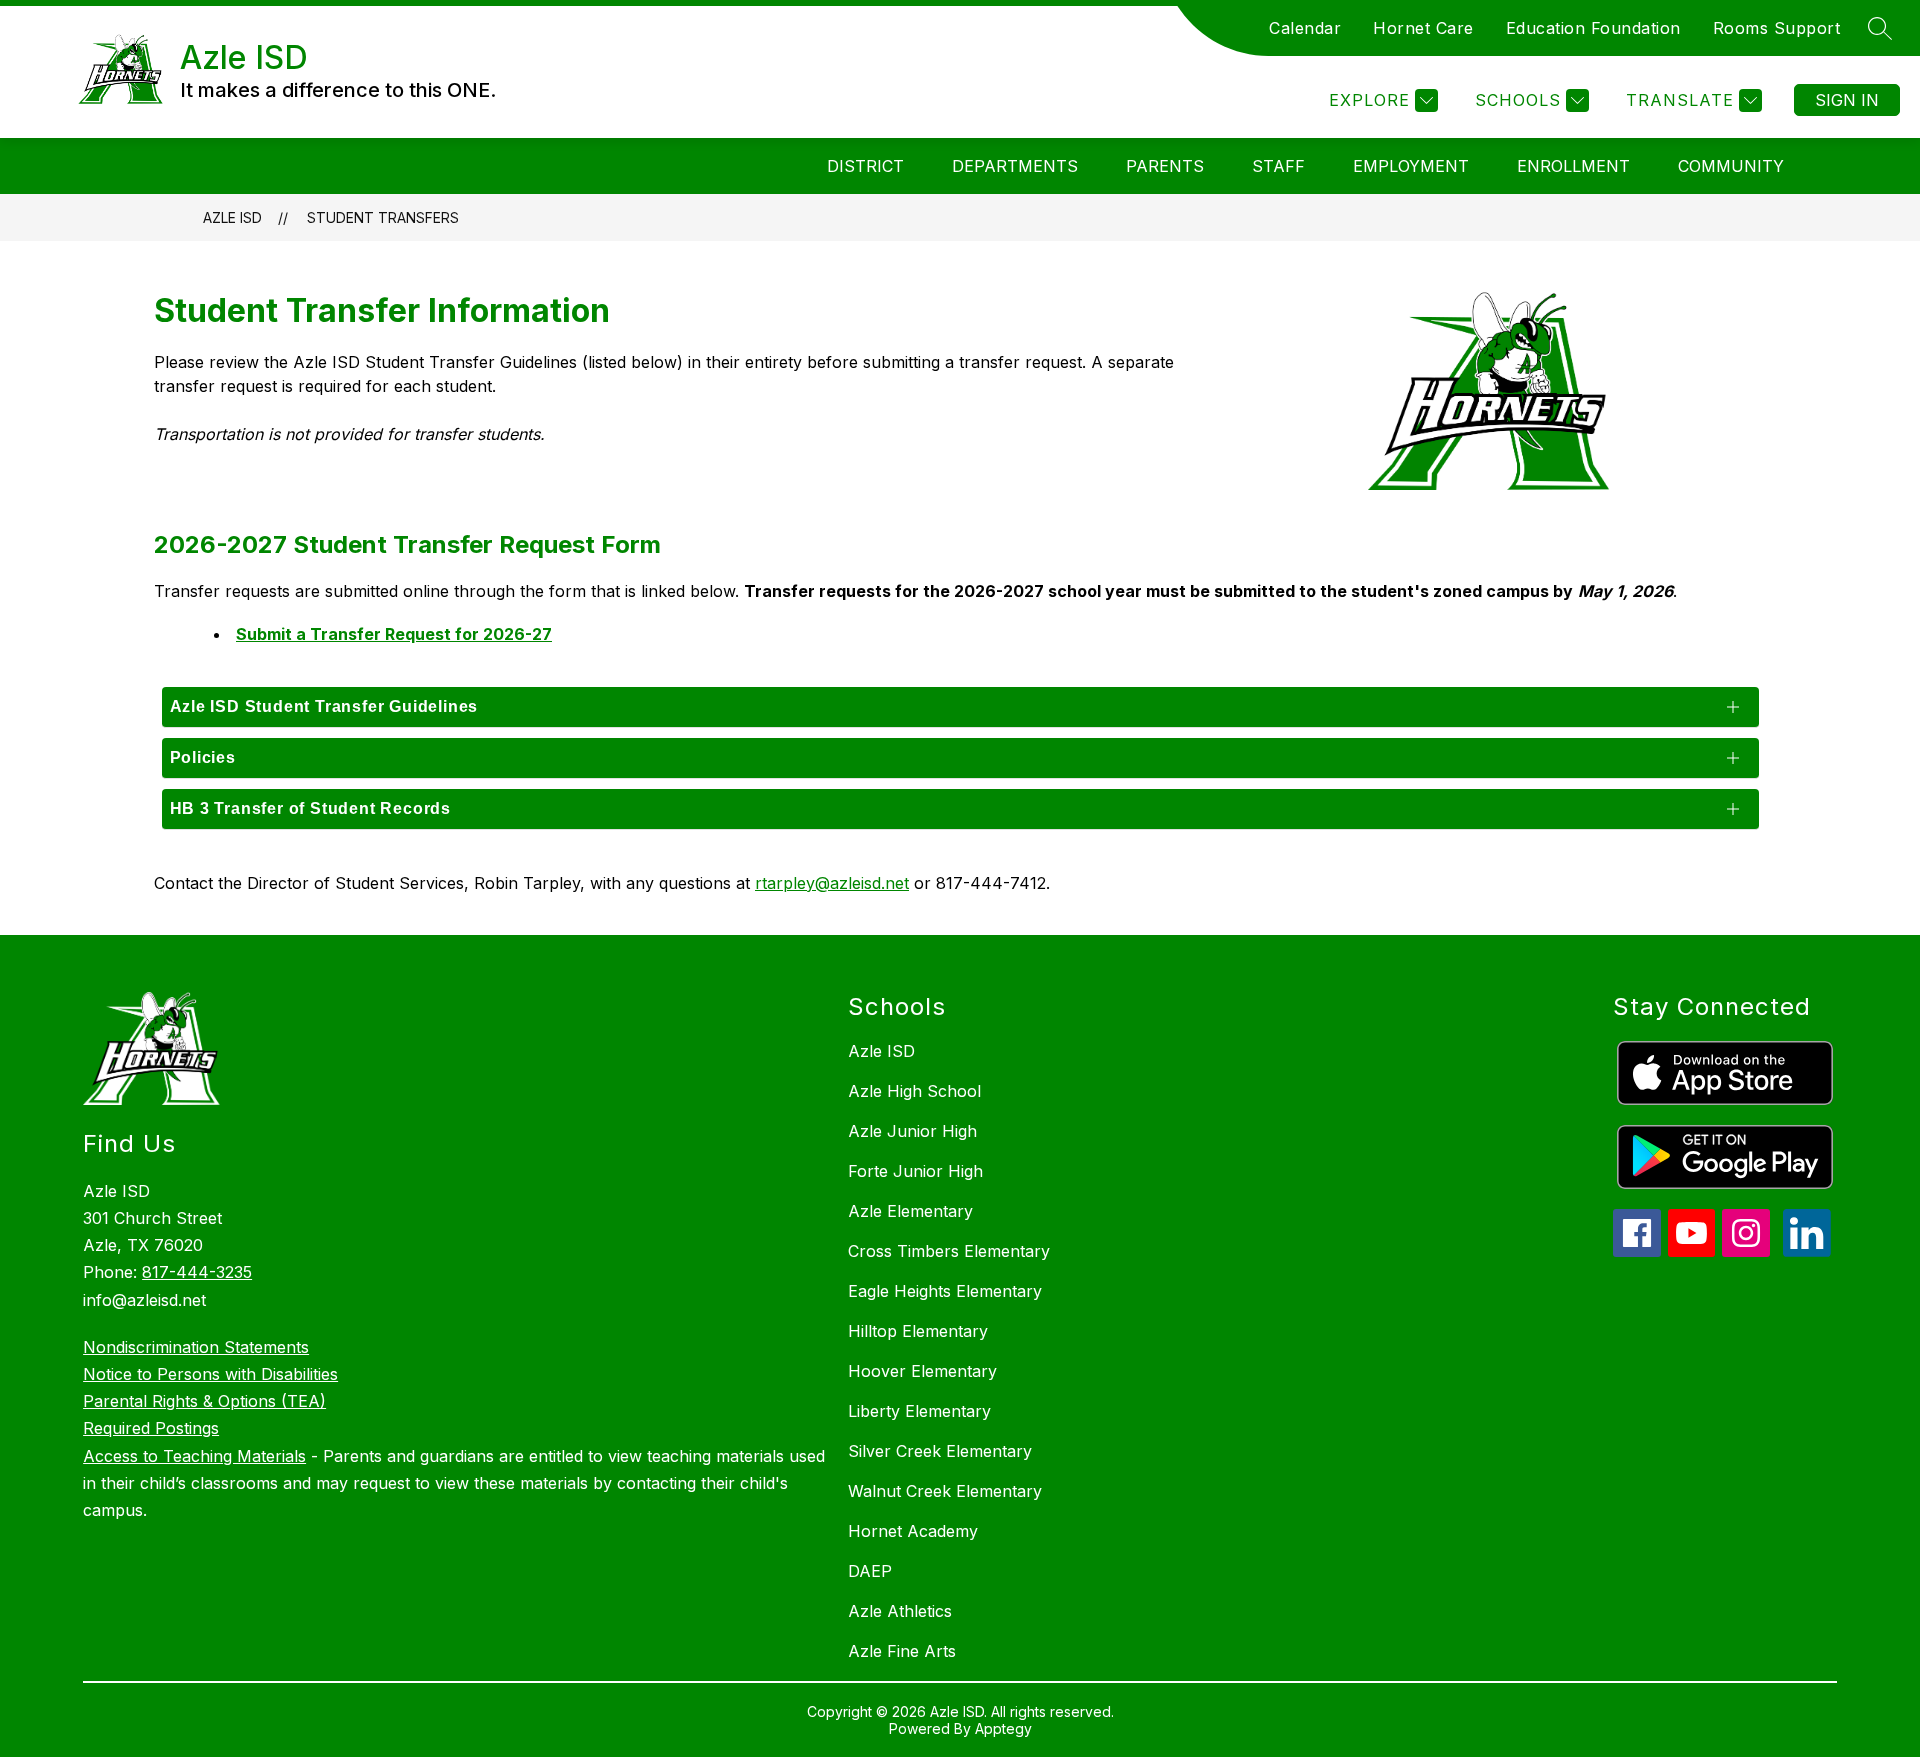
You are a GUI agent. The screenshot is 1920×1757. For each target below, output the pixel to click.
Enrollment (1573, 166)
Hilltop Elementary (918, 1331)
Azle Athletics (900, 1611)
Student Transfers (383, 217)
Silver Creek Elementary (940, 1451)
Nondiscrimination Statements (196, 1347)
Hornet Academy (913, 1531)
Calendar (1305, 28)
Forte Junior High (915, 1171)
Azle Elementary (910, 1211)
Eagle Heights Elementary (945, 1291)
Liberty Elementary (919, 1411)
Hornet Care (1423, 28)
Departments (1015, 166)
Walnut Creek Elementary (945, 1491)
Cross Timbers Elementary (949, 1251)
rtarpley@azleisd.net (832, 883)
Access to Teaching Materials (194, 1456)
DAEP (870, 1571)
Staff (1278, 166)
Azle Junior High (912, 1131)
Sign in (1847, 100)
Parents (1165, 166)
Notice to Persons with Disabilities (210, 1374)
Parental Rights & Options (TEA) (204, 1401)
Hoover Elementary (922, 1371)
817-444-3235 (197, 1272)
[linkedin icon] (1807, 1251)
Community (1731, 166)
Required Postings (151, 1428)
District (865, 166)
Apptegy (1003, 1728)
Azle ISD (232, 217)
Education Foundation (1593, 28)
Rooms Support (1777, 28)
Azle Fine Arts (902, 1651)
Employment (1411, 166)
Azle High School (914, 1091)
